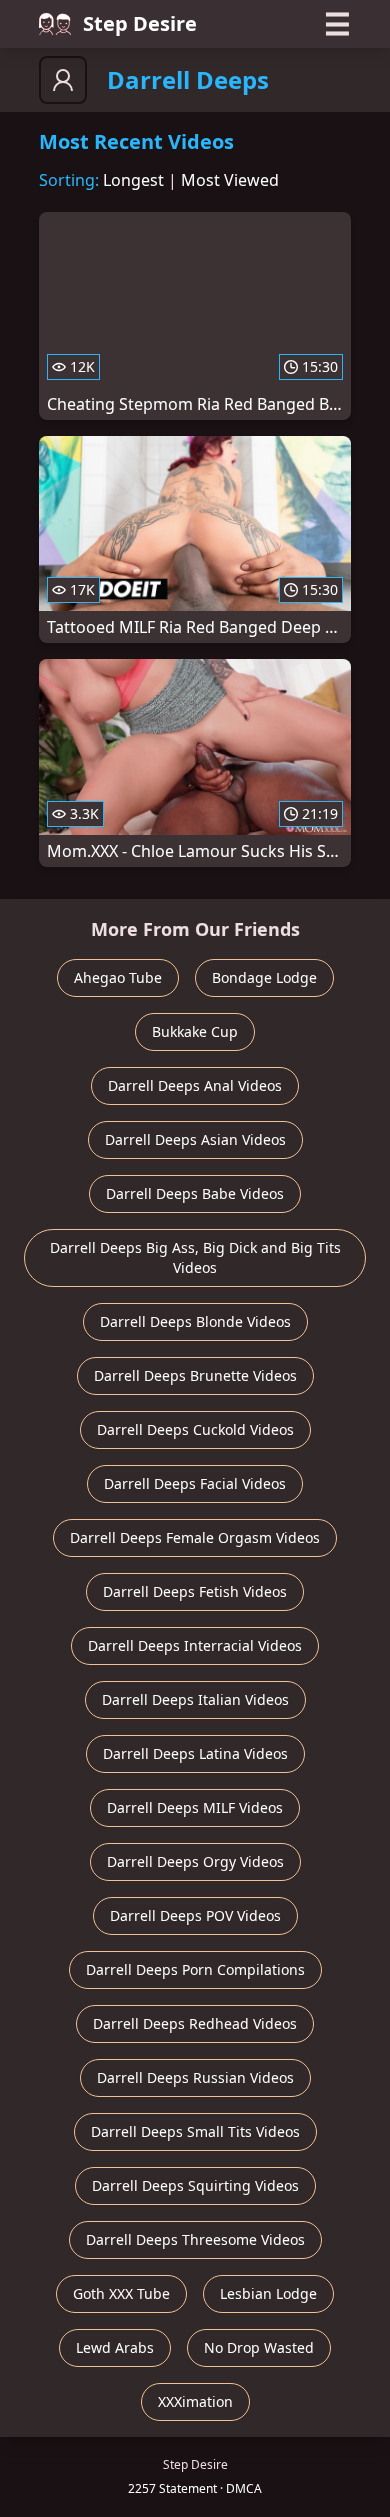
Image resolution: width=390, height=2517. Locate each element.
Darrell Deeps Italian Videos (195, 1699)
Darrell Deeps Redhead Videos (195, 2023)
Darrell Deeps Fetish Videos (195, 1591)
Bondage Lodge (264, 977)
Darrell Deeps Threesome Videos (195, 2239)
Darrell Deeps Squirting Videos (195, 2185)
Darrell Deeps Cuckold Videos (195, 1429)
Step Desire (140, 23)
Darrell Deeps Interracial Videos (195, 1645)
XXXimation (195, 2401)
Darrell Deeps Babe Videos (195, 1193)
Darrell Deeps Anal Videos (195, 1085)
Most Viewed (230, 180)
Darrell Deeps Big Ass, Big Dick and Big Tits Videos (195, 1257)
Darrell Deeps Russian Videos (195, 2077)
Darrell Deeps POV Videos (195, 1915)
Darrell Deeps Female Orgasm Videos (195, 1537)
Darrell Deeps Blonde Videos (195, 1321)
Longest (133, 180)
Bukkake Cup (195, 1031)
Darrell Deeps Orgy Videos (195, 1861)
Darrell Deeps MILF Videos (195, 1807)
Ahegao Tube (118, 977)
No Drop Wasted (259, 2347)
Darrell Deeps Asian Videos (195, 1139)
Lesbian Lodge (268, 2293)
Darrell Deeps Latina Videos (195, 1753)
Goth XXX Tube (121, 2293)
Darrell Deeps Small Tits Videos (195, 2131)
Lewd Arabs (115, 2347)
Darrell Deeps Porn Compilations (195, 1969)
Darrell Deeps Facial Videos (195, 1483)
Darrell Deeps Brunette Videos (195, 1375)
